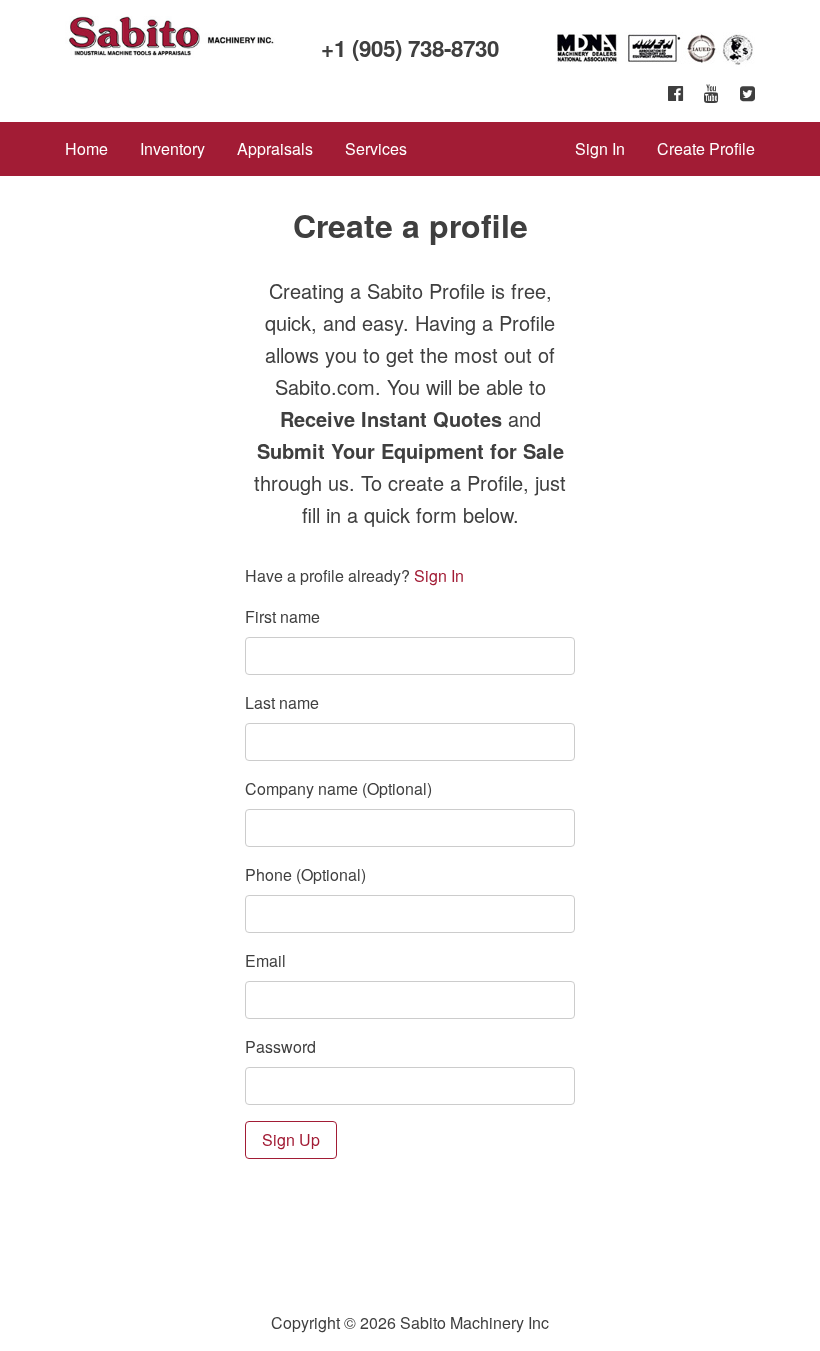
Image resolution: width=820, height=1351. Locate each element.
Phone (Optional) (305, 874)
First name (282, 616)
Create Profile (706, 148)
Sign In (600, 148)
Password (280, 1046)
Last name (282, 702)
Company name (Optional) (338, 788)
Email (265, 960)
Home (86, 148)
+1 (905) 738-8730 (410, 48)
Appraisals (275, 148)
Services (376, 148)
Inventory (172, 148)
